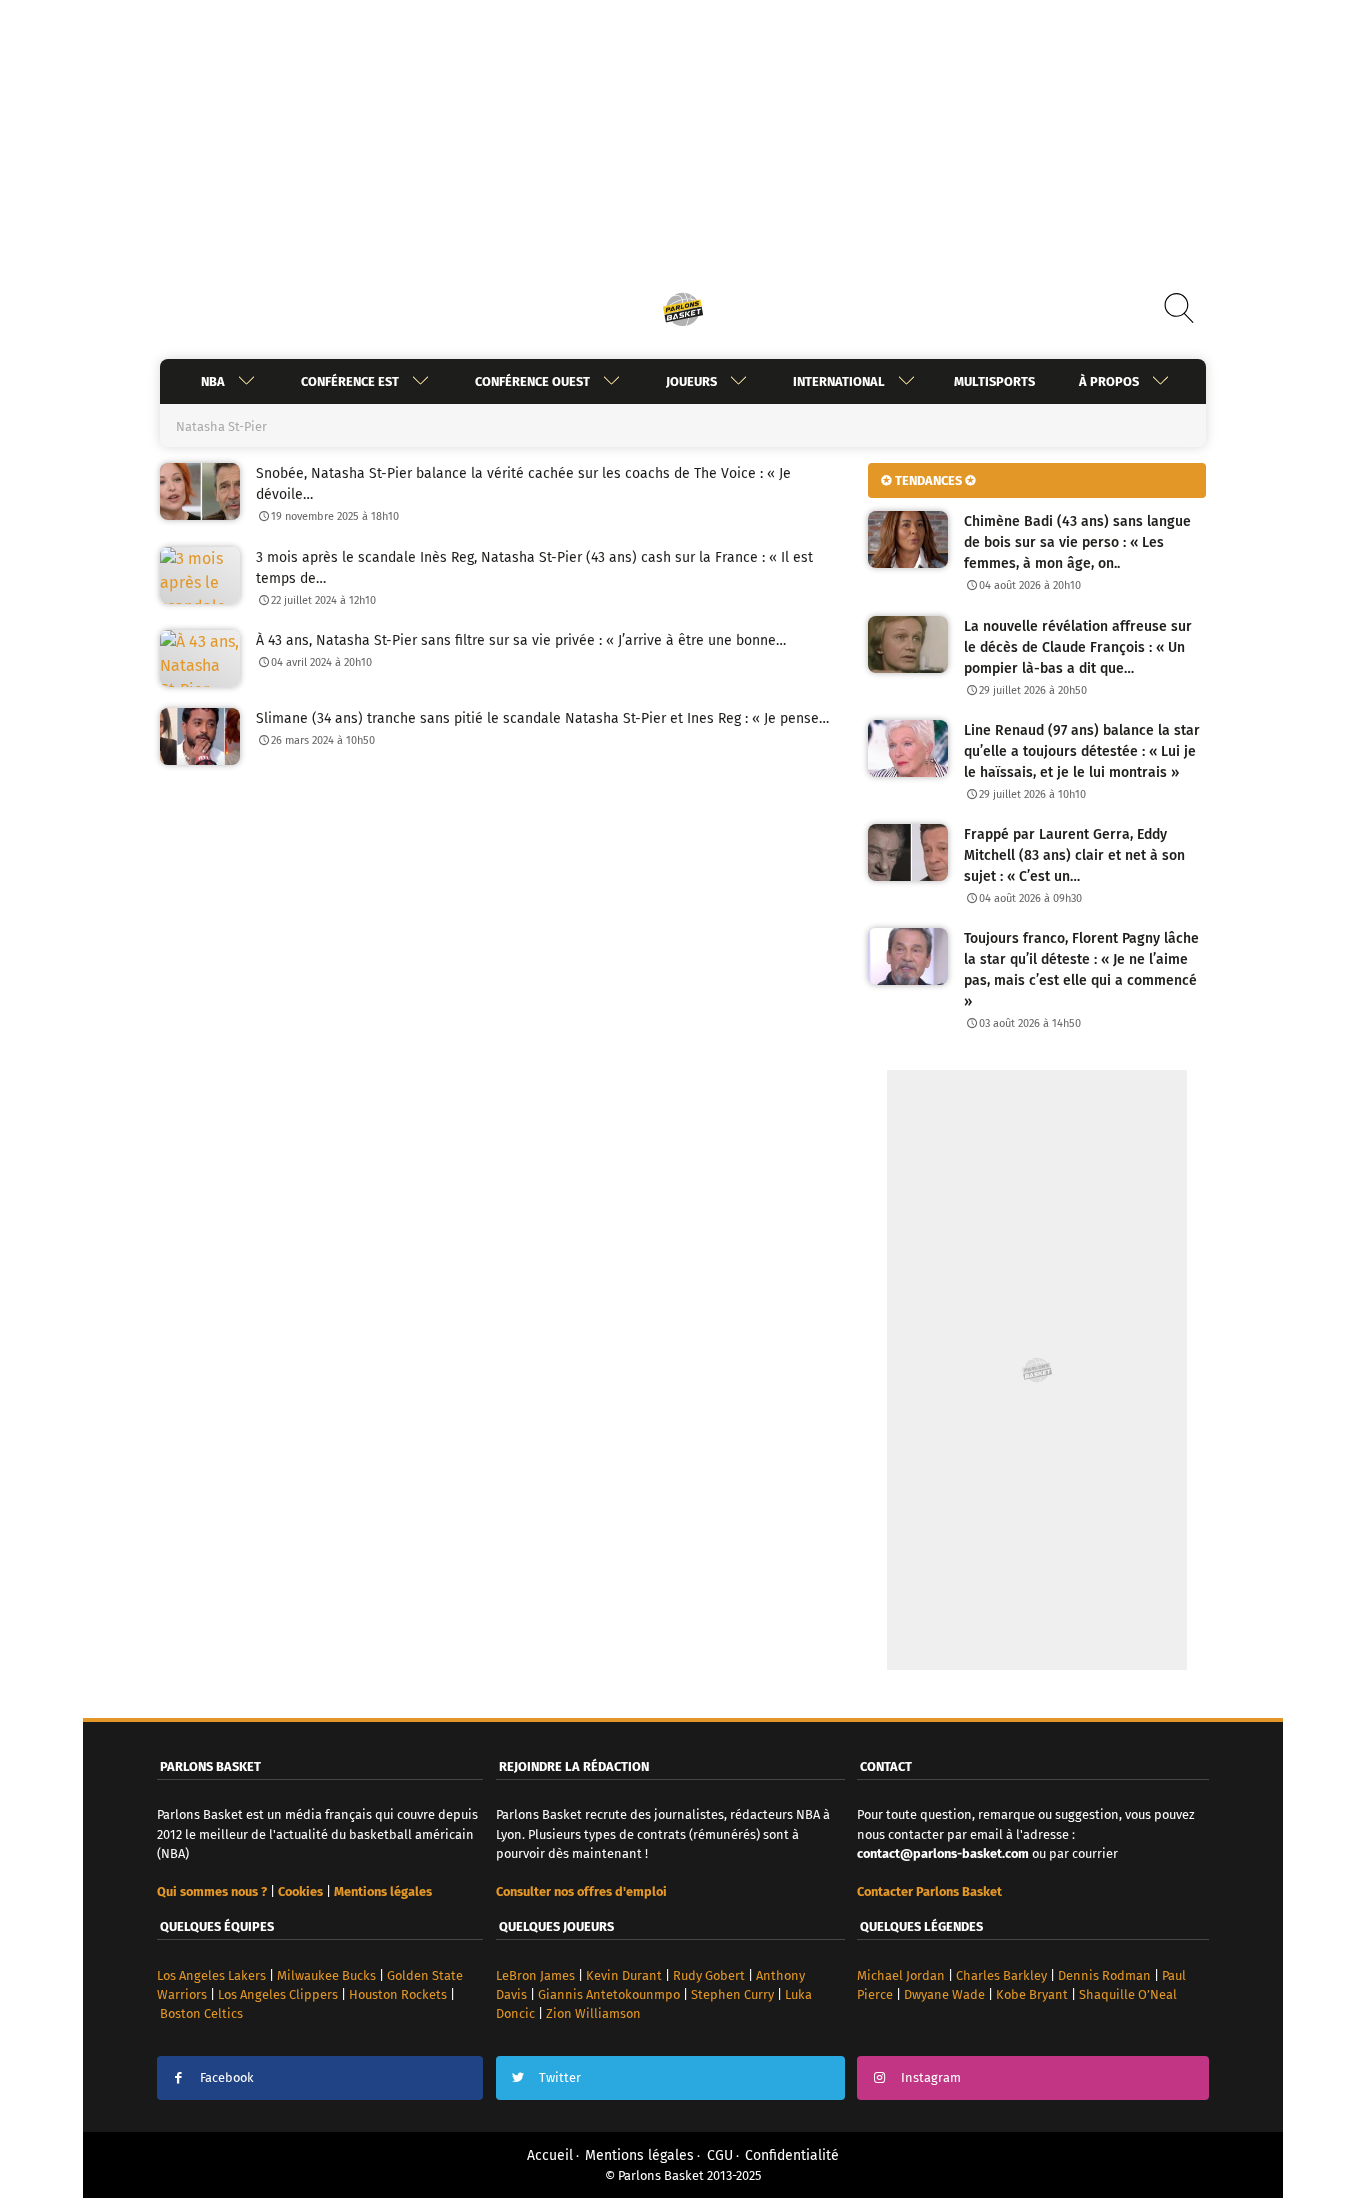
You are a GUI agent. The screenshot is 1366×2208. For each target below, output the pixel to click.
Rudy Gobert (709, 1975)
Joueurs (691, 381)
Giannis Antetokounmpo (609, 1994)
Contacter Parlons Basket (929, 1891)
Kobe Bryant (1032, 1994)
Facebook (227, 2077)
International (839, 381)
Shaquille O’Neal (1128, 1994)
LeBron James (535, 1975)
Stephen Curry (732, 1994)
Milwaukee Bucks (326, 1975)
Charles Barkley (1001, 1975)
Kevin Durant (624, 1975)
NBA (213, 381)
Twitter (560, 2077)
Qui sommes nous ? (212, 1891)
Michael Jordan (901, 1975)
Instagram (931, 2077)
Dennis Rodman (1104, 1975)
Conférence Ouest (532, 381)
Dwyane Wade (944, 1994)
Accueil (550, 2155)
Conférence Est (350, 381)
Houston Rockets (398, 1994)
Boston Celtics (201, 2013)
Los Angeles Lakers (211, 1975)
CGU (720, 2155)
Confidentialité (792, 2155)
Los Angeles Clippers (278, 1994)
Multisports (994, 381)
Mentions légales (639, 2155)
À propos (1109, 381)
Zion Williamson (593, 2013)
